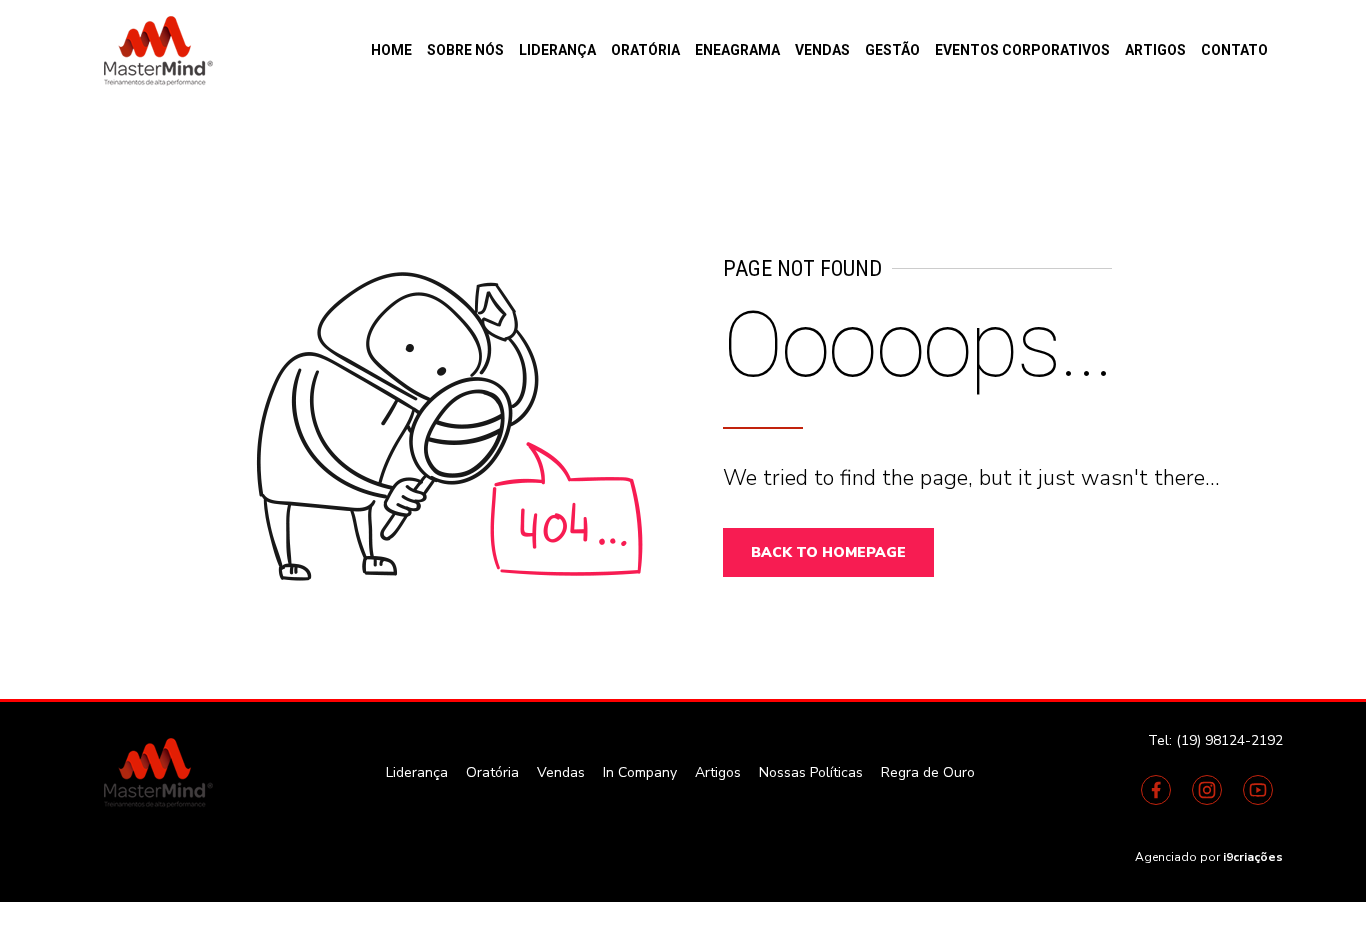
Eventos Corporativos (1022, 50)
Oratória (645, 50)
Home (391, 50)
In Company (640, 772)
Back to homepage (828, 552)
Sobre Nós (465, 50)
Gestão (892, 50)
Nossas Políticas (811, 772)
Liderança (557, 50)
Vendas (822, 50)
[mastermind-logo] (156, 772)
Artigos (1155, 50)
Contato (1234, 50)
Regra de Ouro (928, 772)
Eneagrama (737, 50)
